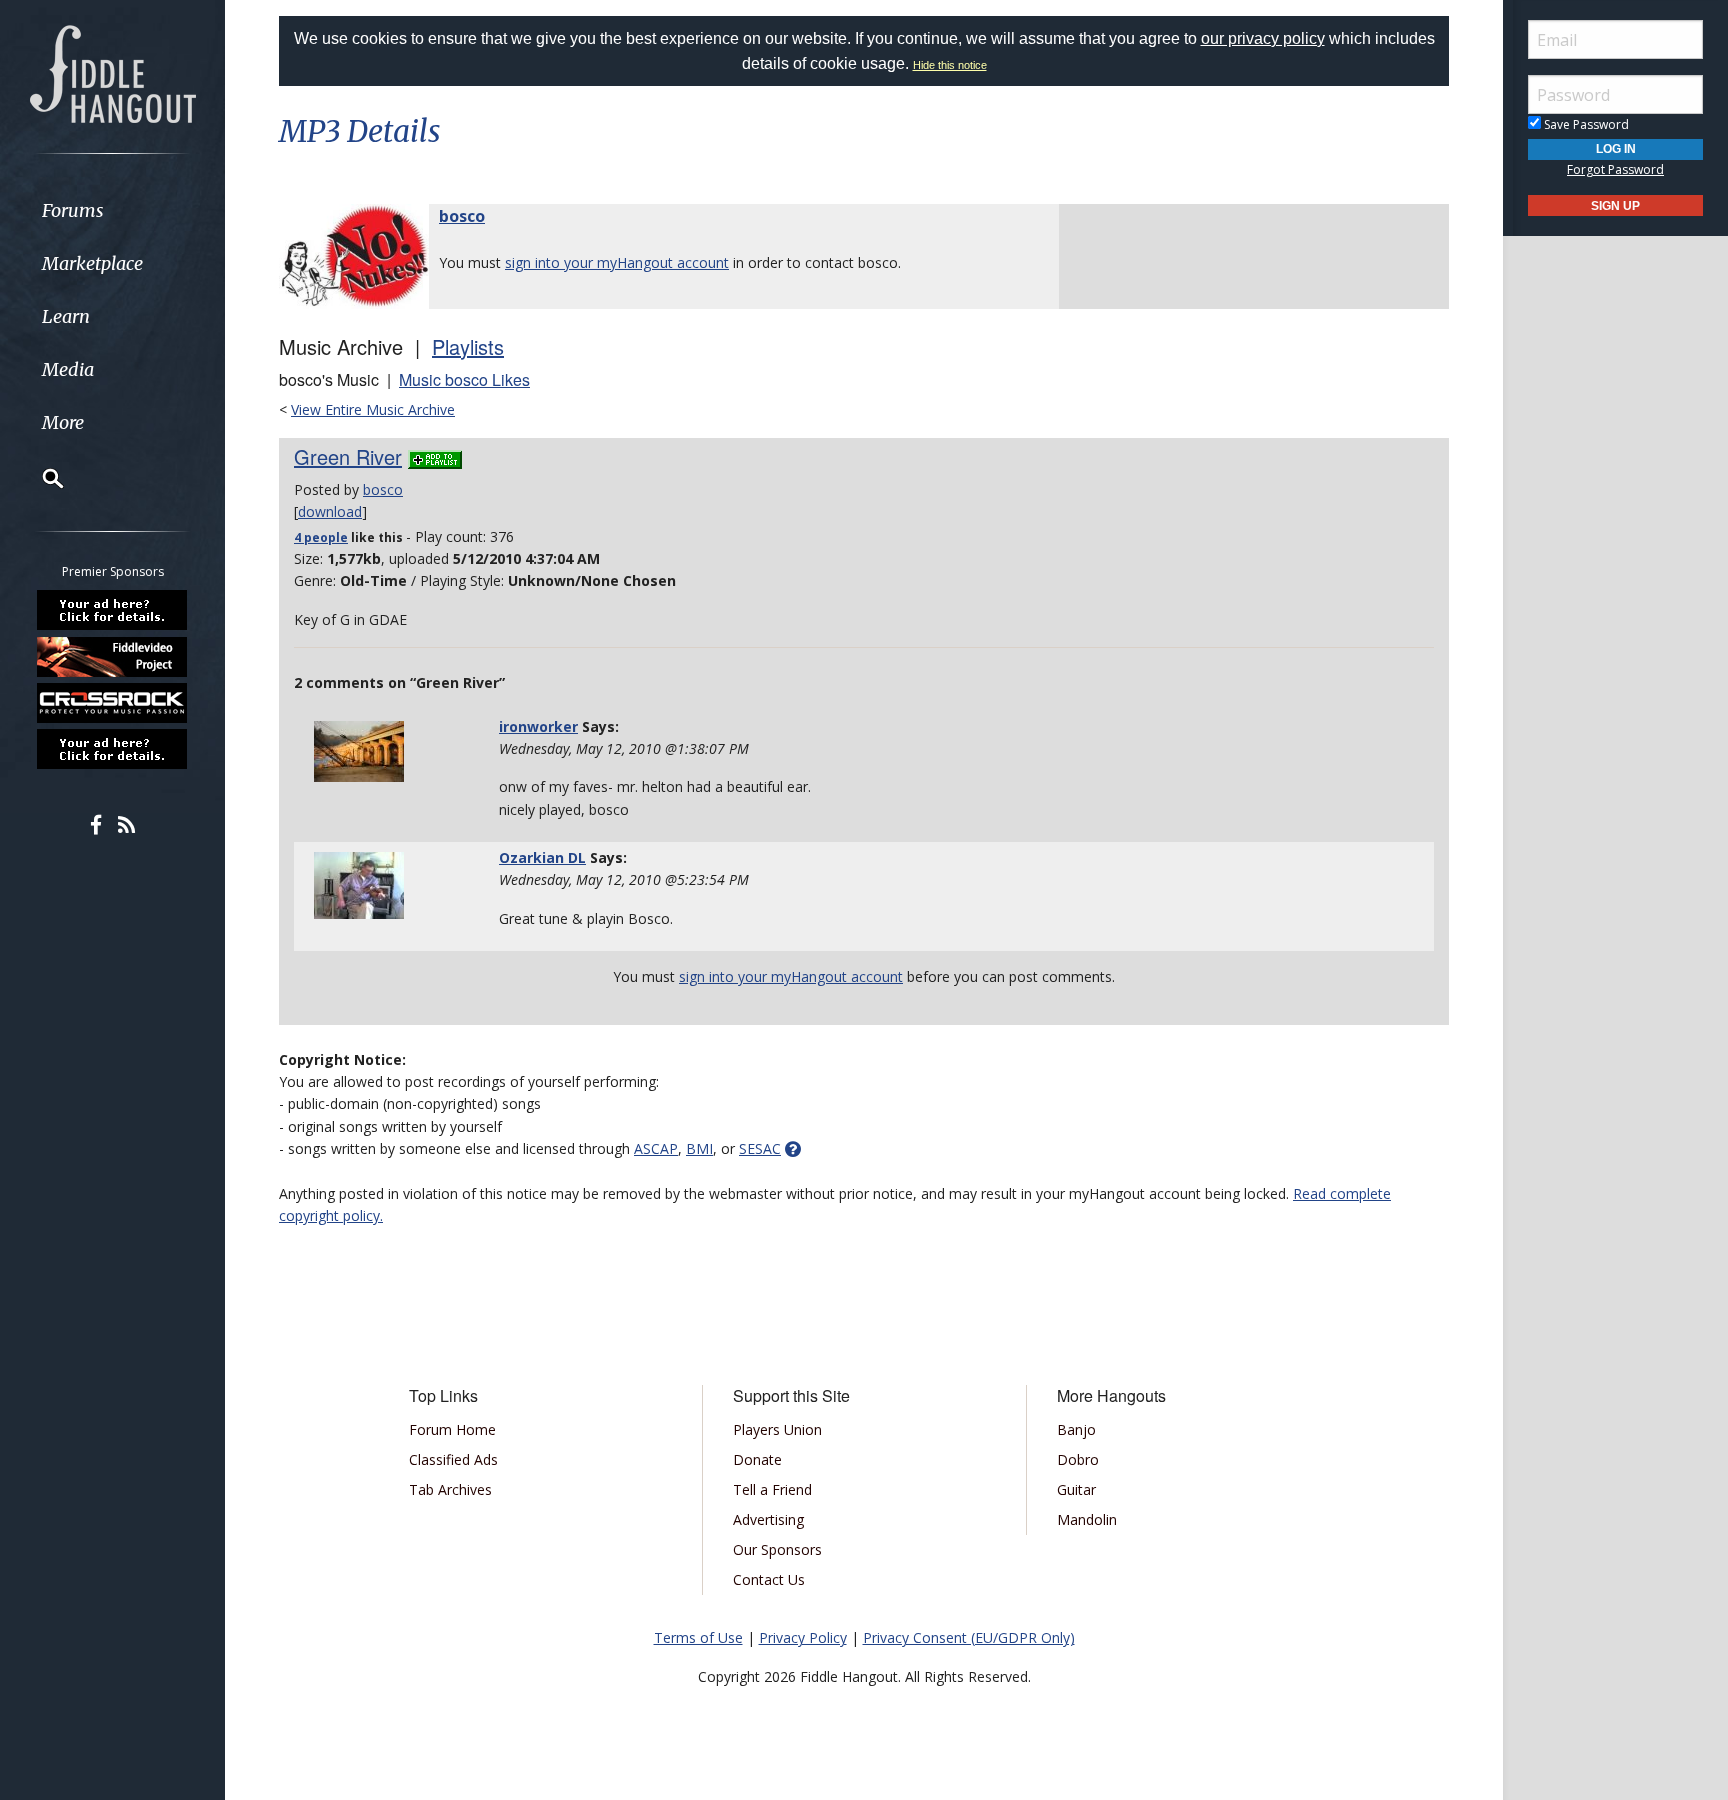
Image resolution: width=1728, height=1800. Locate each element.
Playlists (468, 346)
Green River (348, 456)
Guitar (1076, 1489)
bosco (462, 216)
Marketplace (92, 263)
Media (68, 369)
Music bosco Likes (464, 379)
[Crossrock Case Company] (113, 703)
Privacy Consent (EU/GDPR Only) (969, 1637)
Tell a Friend (772, 1489)
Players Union (777, 1429)
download (330, 511)
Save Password (1585, 124)
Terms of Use (698, 1637)
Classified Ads (453, 1459)
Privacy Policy (803, 1637)
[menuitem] (112, 210)
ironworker (538, 726)
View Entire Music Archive (373, 409)
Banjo (1076, 1429)
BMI (699, 1148)
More (63, 422)
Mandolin (1087, 1519)
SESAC (760, 1148)
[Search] (40, 478)
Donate (757, 1459)
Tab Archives (450, 1489)
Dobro (1078, 1459)
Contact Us (769, 1579)
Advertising (768, 1519)
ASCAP (656, 1148)
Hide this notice (950, 65)
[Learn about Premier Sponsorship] (113, 610)
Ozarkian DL (542, 857)
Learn (66, 316)
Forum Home (452, 1429)
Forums (73, 210)
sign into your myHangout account (617, 262)
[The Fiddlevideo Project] (113, 656)
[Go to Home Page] (113, 72)
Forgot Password (1615, 169)
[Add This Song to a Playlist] (435, 456)
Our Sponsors (777, 1549)
